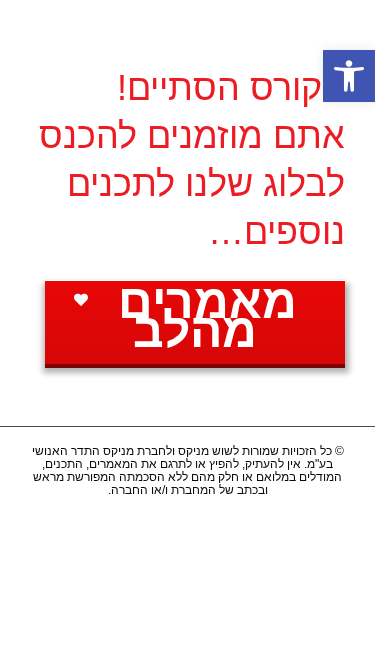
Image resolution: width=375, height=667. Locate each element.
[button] (349, 76)
